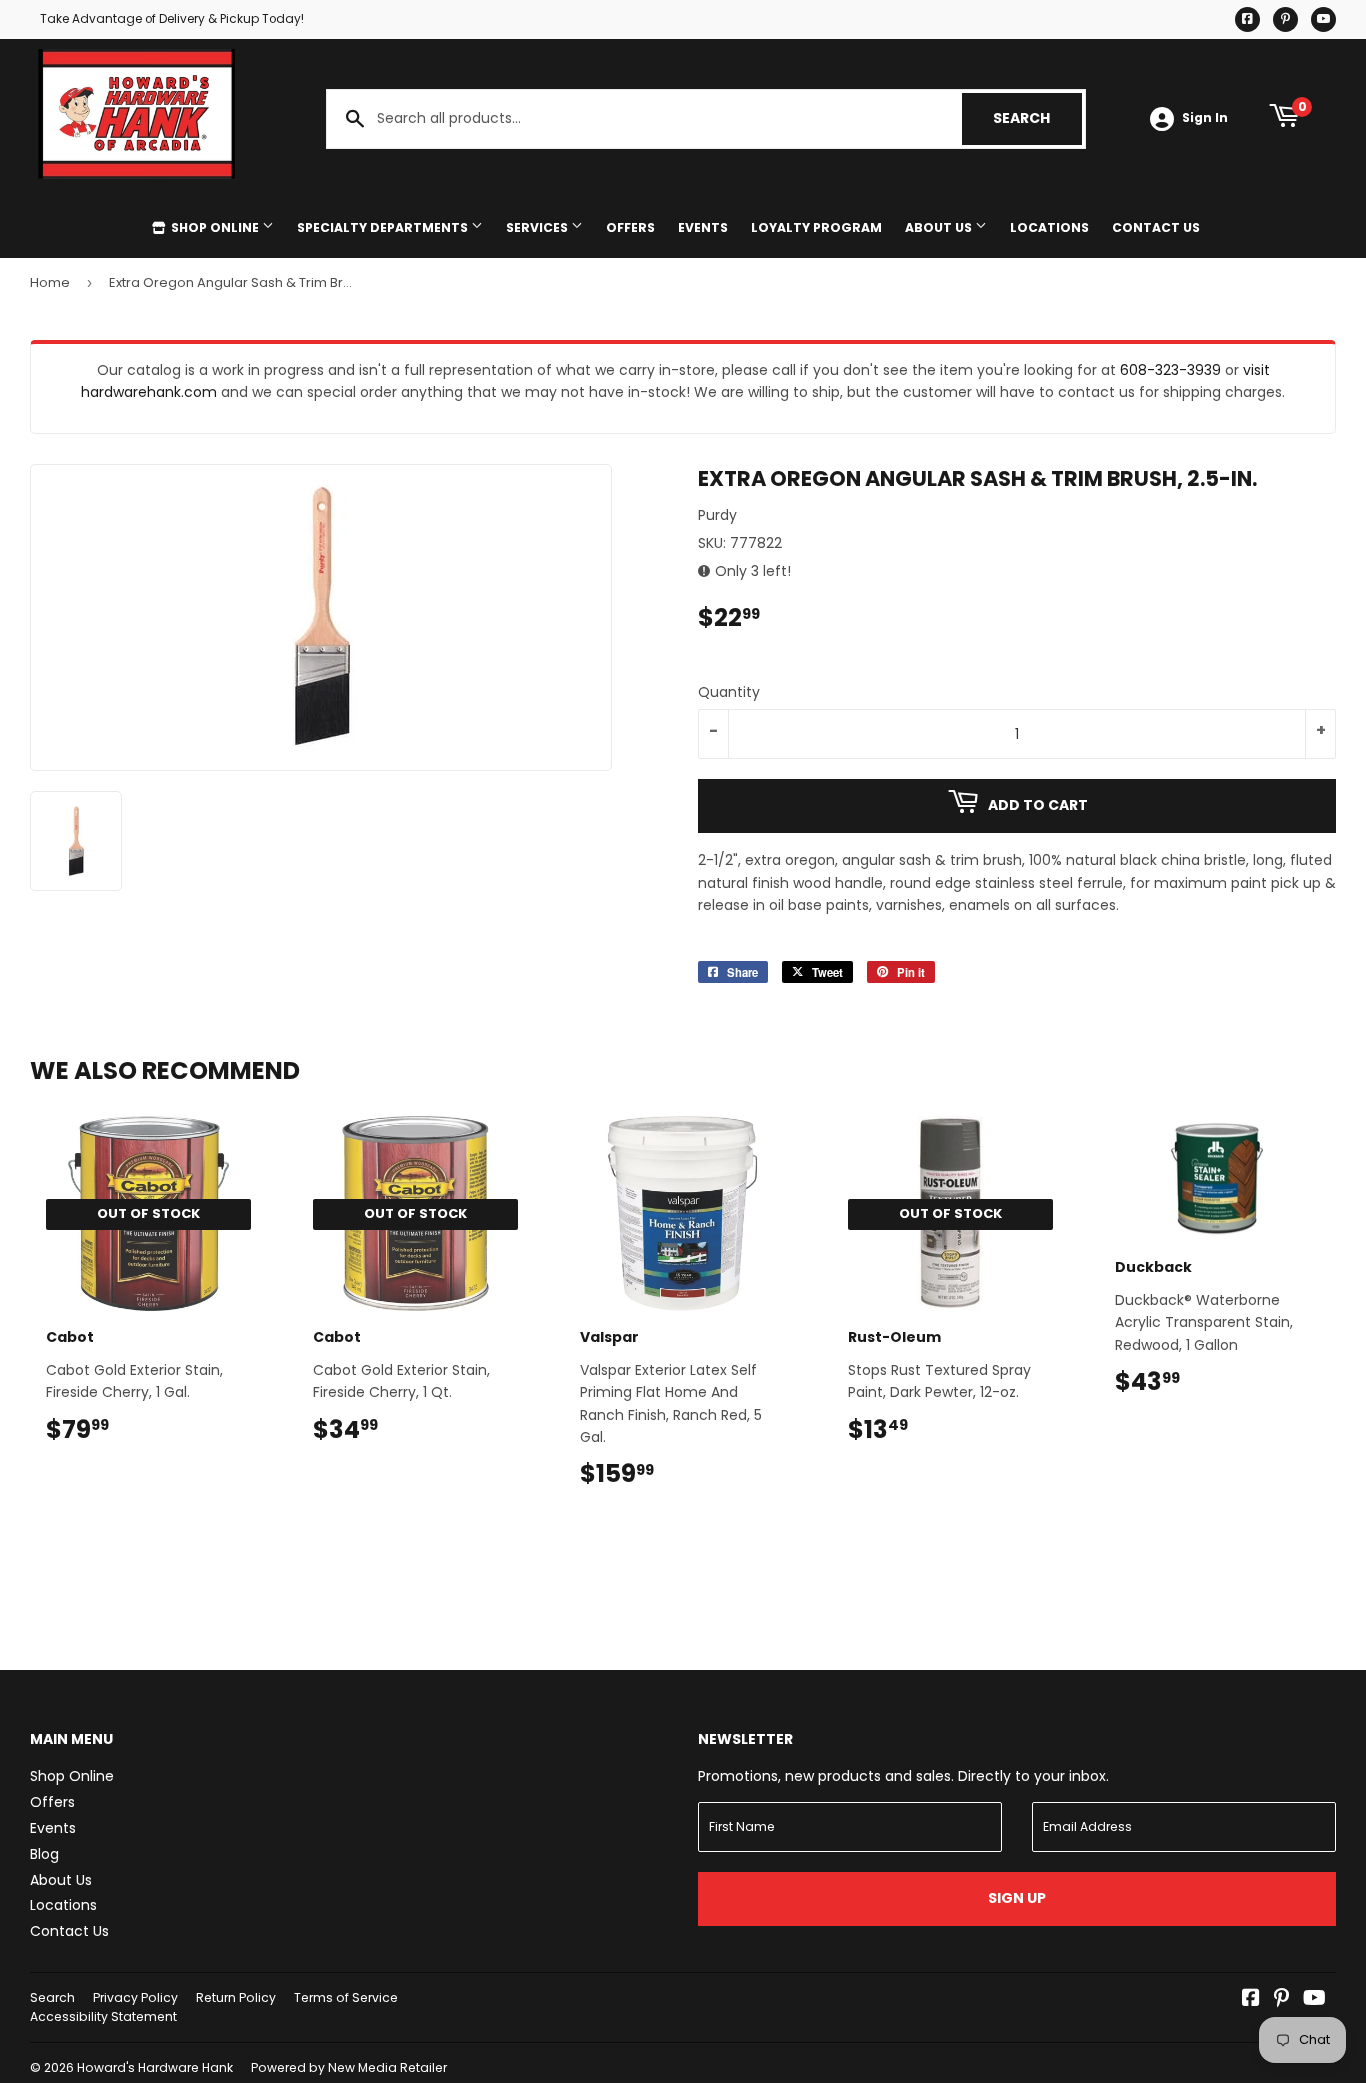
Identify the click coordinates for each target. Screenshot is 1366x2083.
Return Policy (236, 1997)
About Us (940, 227)
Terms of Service (346, 1997)
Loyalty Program (816, 227)
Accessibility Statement (103, 2016)
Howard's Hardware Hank (155, 2067)
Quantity (729, 692)
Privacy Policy (135, 1997)
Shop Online (215, 227)
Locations (1049, 227)
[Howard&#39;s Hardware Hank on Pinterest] (1281, 2000)
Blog (44, 1854)
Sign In (1205, 118)
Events (703, 227)
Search (1037, 118)
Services (538, 227)
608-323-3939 (1170, 370)
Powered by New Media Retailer (349, 2067)
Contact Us (1156, 227)
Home (50, 282)
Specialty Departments (384, 227)
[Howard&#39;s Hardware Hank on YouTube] (1314, 2000)
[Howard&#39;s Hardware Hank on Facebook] (1251, 2000)
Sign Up (1017, 1898)
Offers (630, 227)
